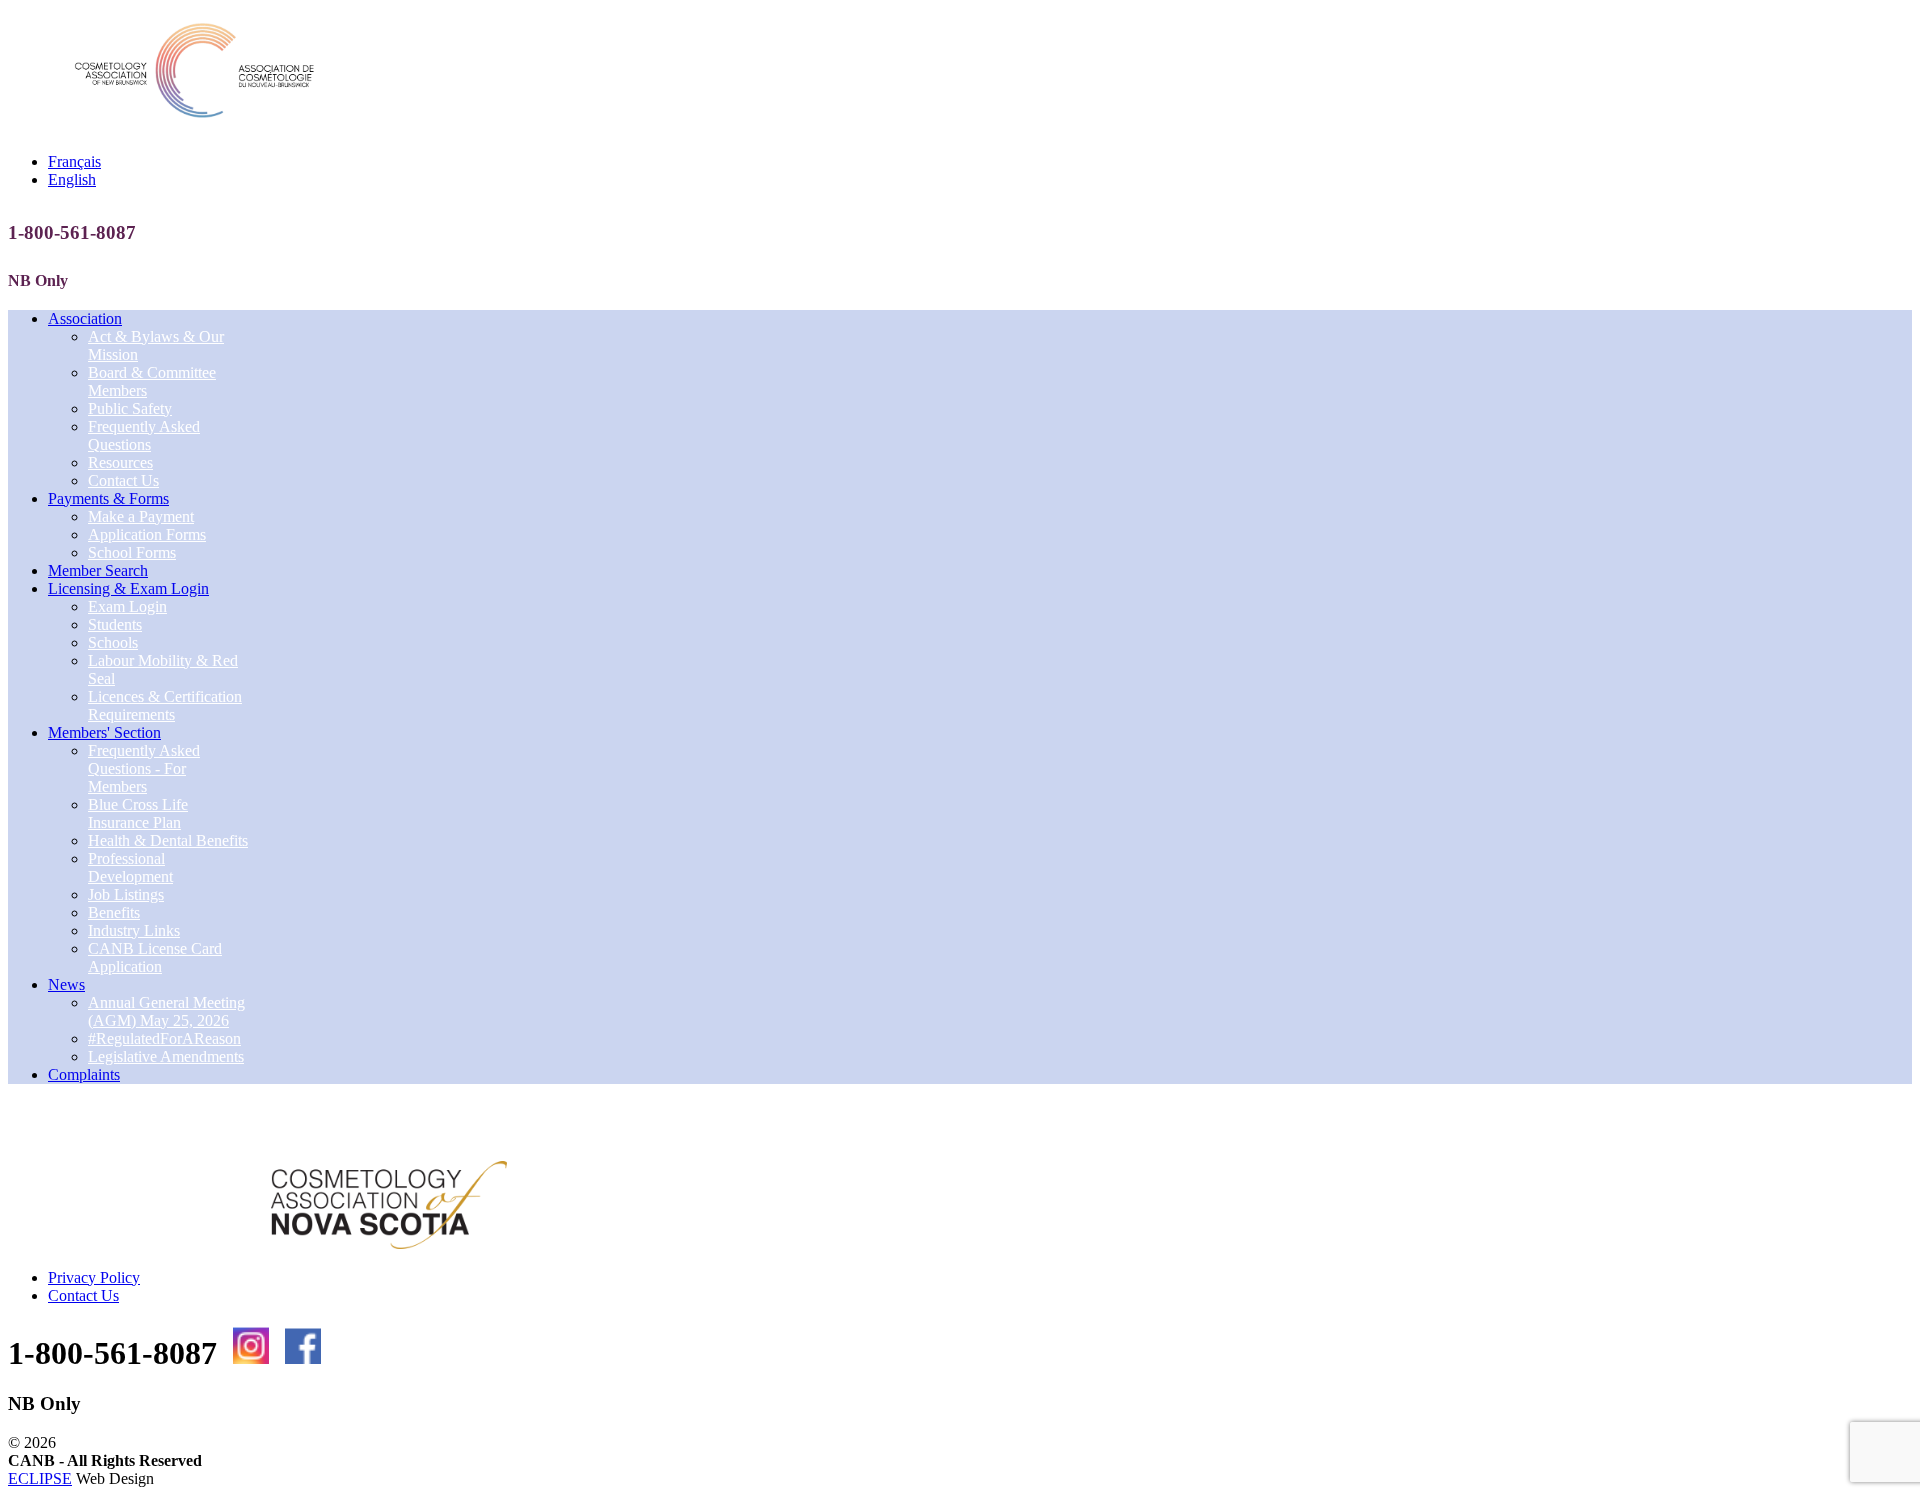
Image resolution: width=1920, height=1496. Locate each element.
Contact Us (83, 1295)
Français (74, 161)
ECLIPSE (40, 1478)
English (72, 179)
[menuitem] (85, 318)
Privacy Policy (94, 1277)
